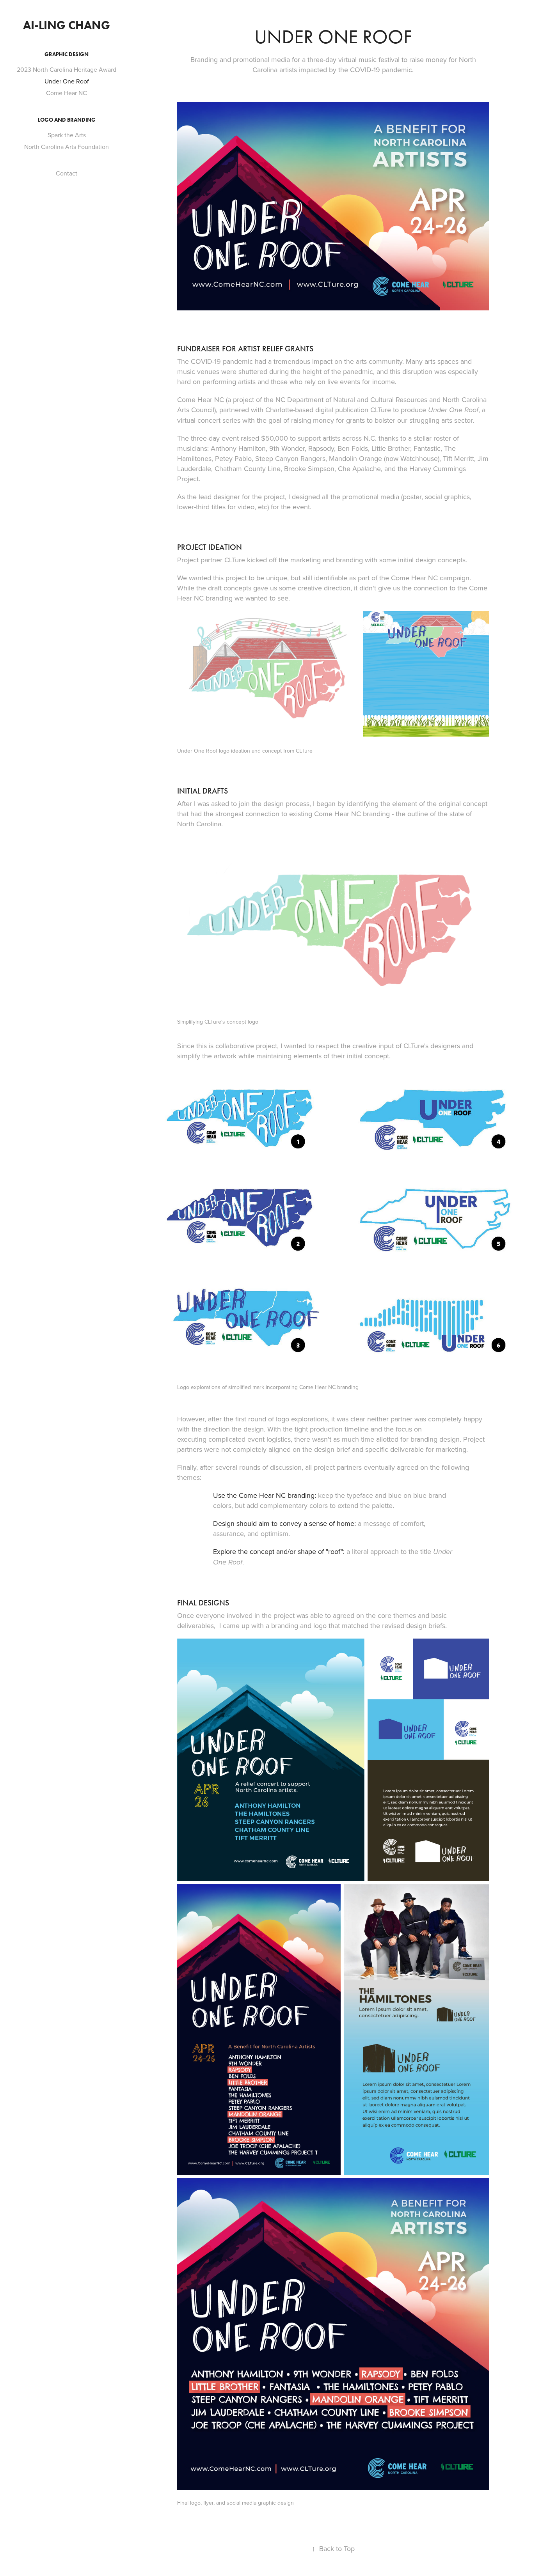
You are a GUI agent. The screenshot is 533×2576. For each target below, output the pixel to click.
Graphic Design (67, 54)
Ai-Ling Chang (67, 25)
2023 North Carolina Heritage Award (67, 69)
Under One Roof (67, 81)
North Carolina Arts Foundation (67, 147)
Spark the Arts (67, 135)
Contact (67, 173)
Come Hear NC (67, 93)
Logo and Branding (67, 120)
